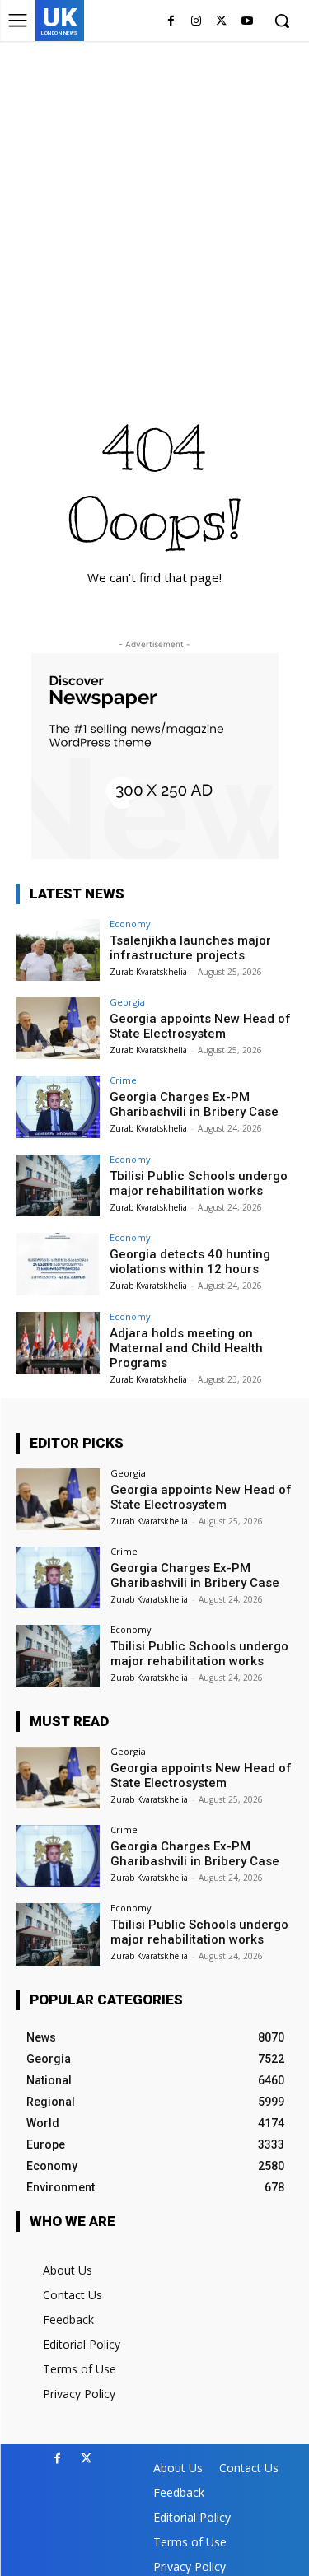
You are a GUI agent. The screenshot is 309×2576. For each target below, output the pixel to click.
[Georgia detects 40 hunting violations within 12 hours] (58, 1264)
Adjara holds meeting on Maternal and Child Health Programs (186, 1348)
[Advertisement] (154, 204)
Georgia (127, 1002)
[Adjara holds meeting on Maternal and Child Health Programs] (58, 1343)
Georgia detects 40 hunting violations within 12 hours (190, 1262)
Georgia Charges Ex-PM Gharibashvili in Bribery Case (194, 1104)
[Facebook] (171, 22)
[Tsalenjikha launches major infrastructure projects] (58, 950)
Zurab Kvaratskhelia (148, 972)
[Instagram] (197, 22)
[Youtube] (247, 22)
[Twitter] (221, 22)
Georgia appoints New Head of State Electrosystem (200, 1026)
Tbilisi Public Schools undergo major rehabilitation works (199, 1183)
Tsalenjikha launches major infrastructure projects (190, 948)
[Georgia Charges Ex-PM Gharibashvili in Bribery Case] (58, 1106)
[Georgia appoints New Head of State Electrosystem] (58, 1028)
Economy (130, 924)
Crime (123, 1080)
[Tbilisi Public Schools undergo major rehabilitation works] (58, 1185)
